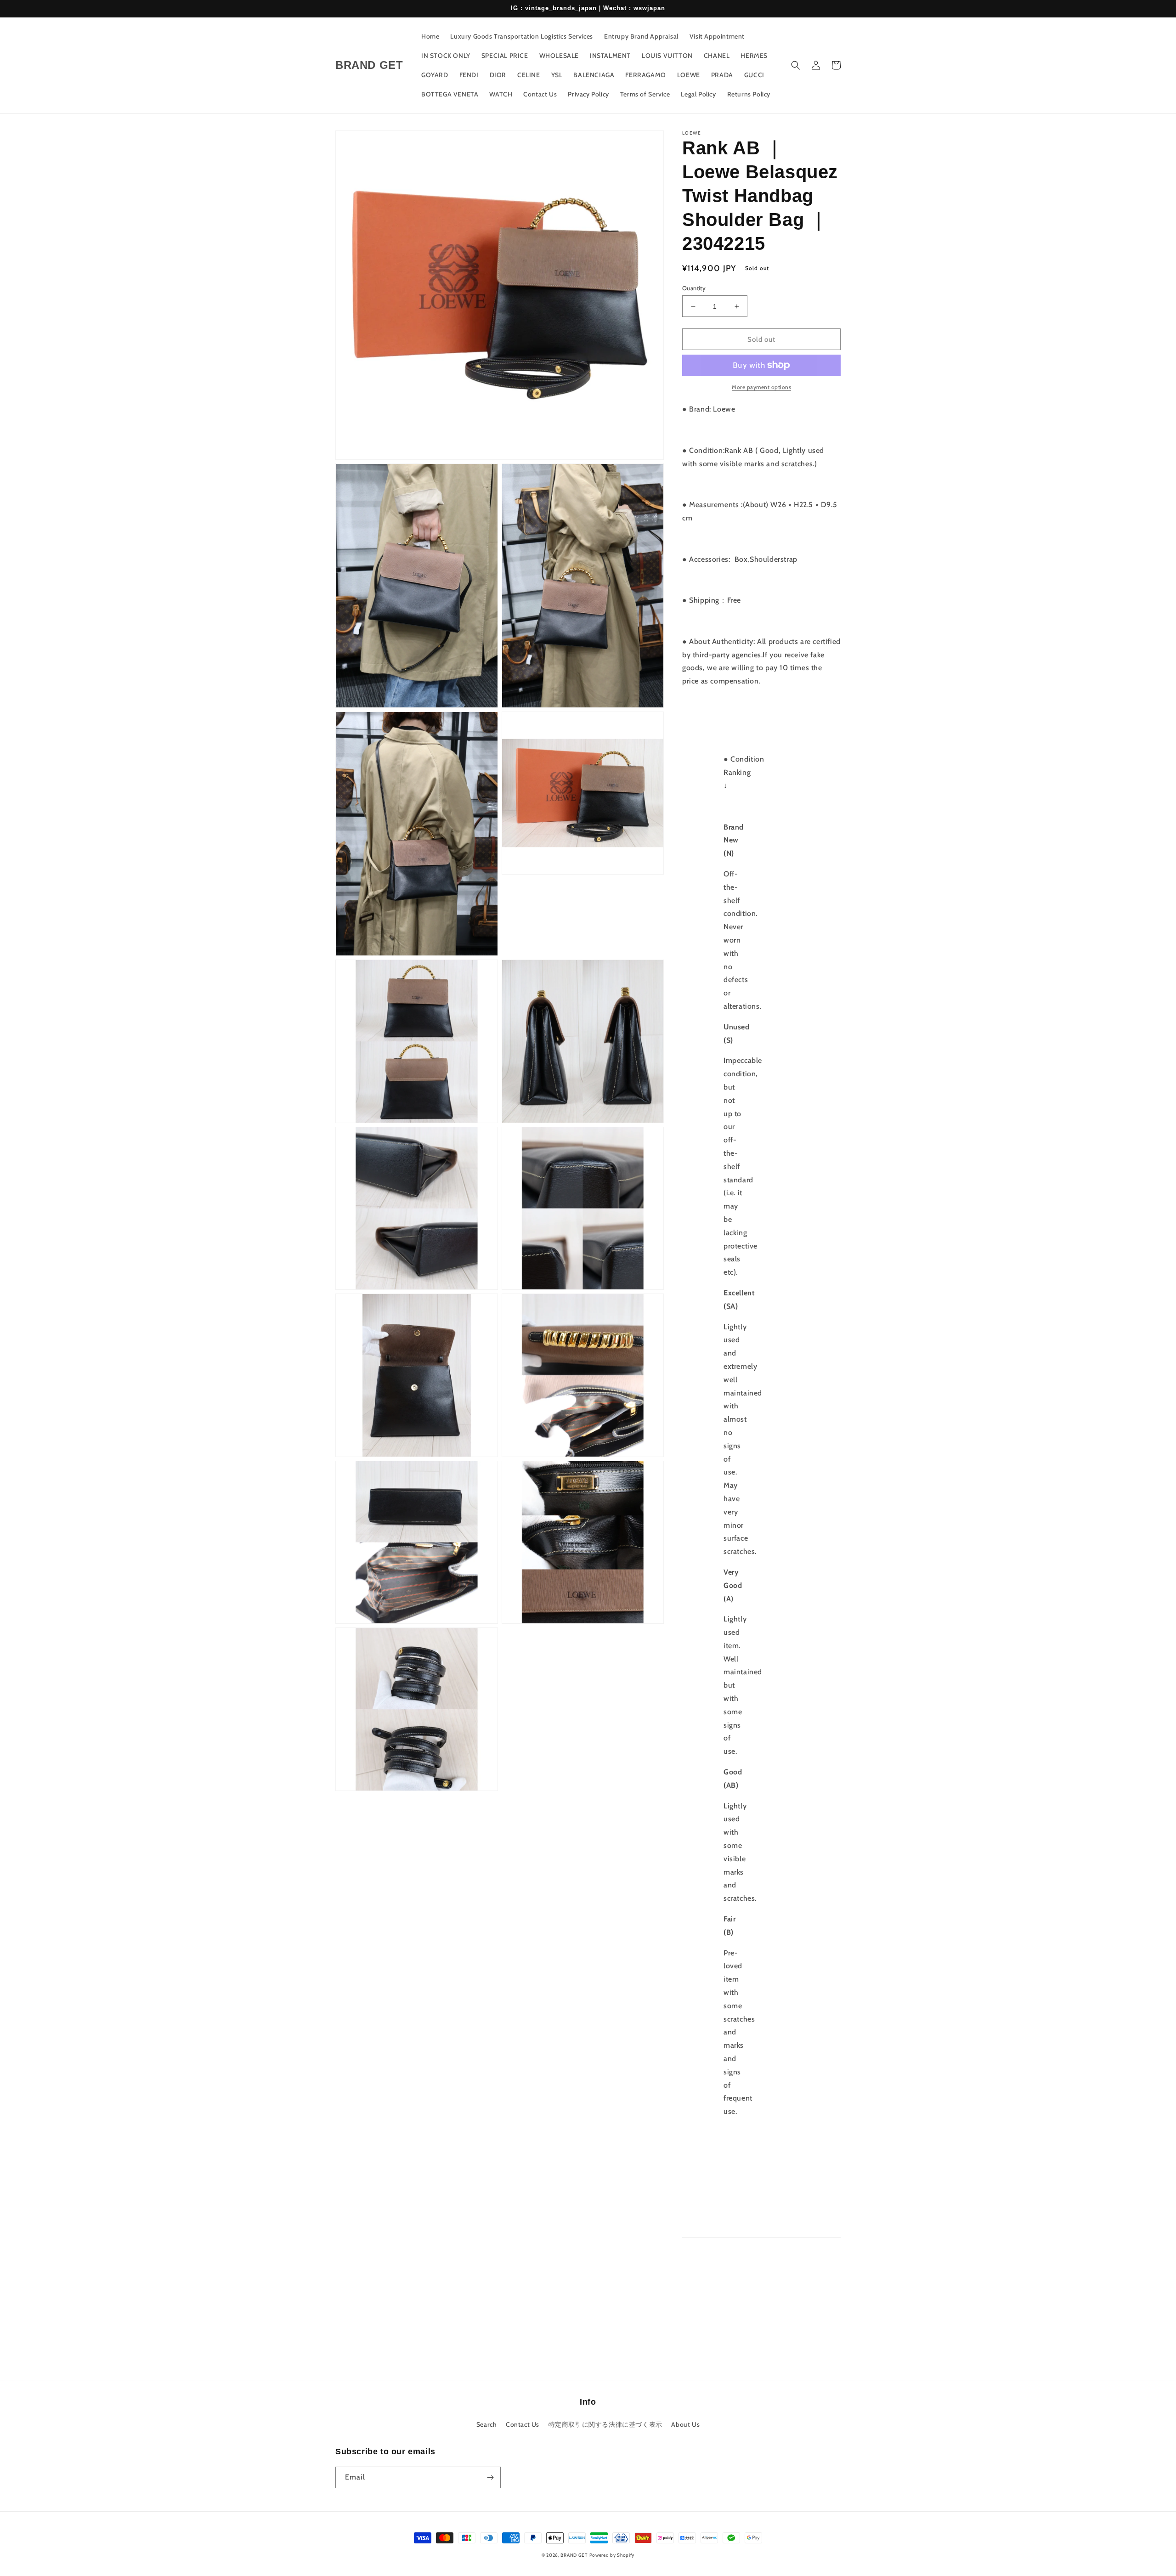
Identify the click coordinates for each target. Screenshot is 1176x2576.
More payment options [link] (761, 387)
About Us (685, 2424)
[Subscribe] (490, 2477)
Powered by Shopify (612, 2555)
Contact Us (523, 2424)
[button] (796, 65)
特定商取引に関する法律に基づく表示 (605, 2424)
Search (487, 2424)
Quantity (694, 288)
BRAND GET (574, 2555)
